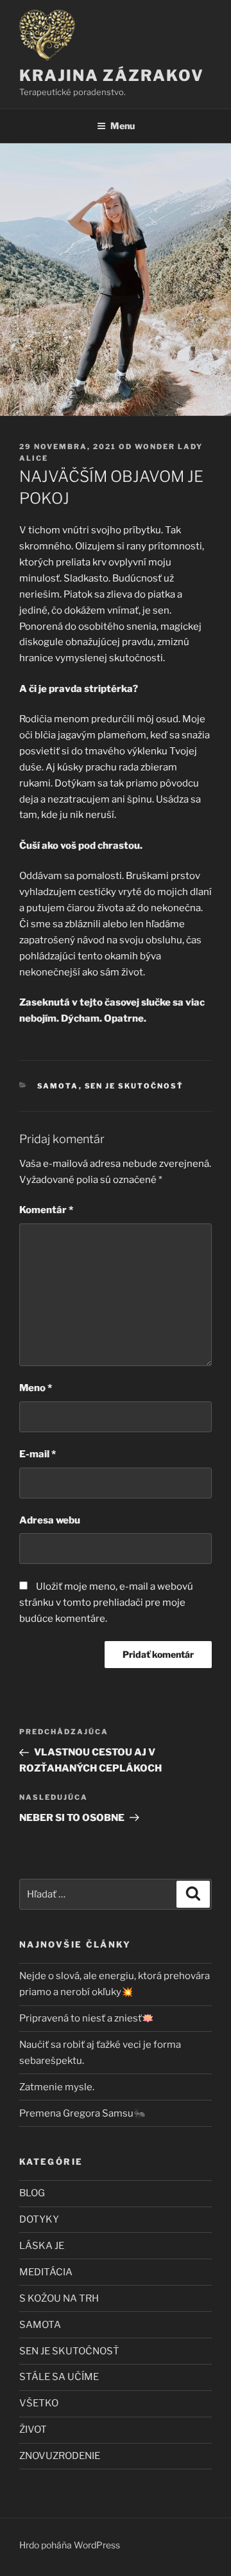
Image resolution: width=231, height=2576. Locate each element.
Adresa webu (50, 1520)
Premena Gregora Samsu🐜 (82, 2113)
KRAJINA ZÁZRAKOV (112, 76)
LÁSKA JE (42, 2246)
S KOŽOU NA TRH (59, 2298)
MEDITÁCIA (46, 2272)
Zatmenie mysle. (57, 2087)
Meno (36, 1388)
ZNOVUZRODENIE (60, 2456)
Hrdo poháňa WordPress (70, 2545)
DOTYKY (39, 2219)
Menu (123, 126)
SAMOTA (58, 1086)
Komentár (46, 1210)
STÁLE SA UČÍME (59, 2377)
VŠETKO (39, 2403)
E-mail (38, 1454)
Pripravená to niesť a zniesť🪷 (87, 2018)
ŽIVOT (33, 2429)
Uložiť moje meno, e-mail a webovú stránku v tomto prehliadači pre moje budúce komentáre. (106, 1603)
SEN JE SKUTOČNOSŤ (134, 1086)
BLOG (32, 2193)
